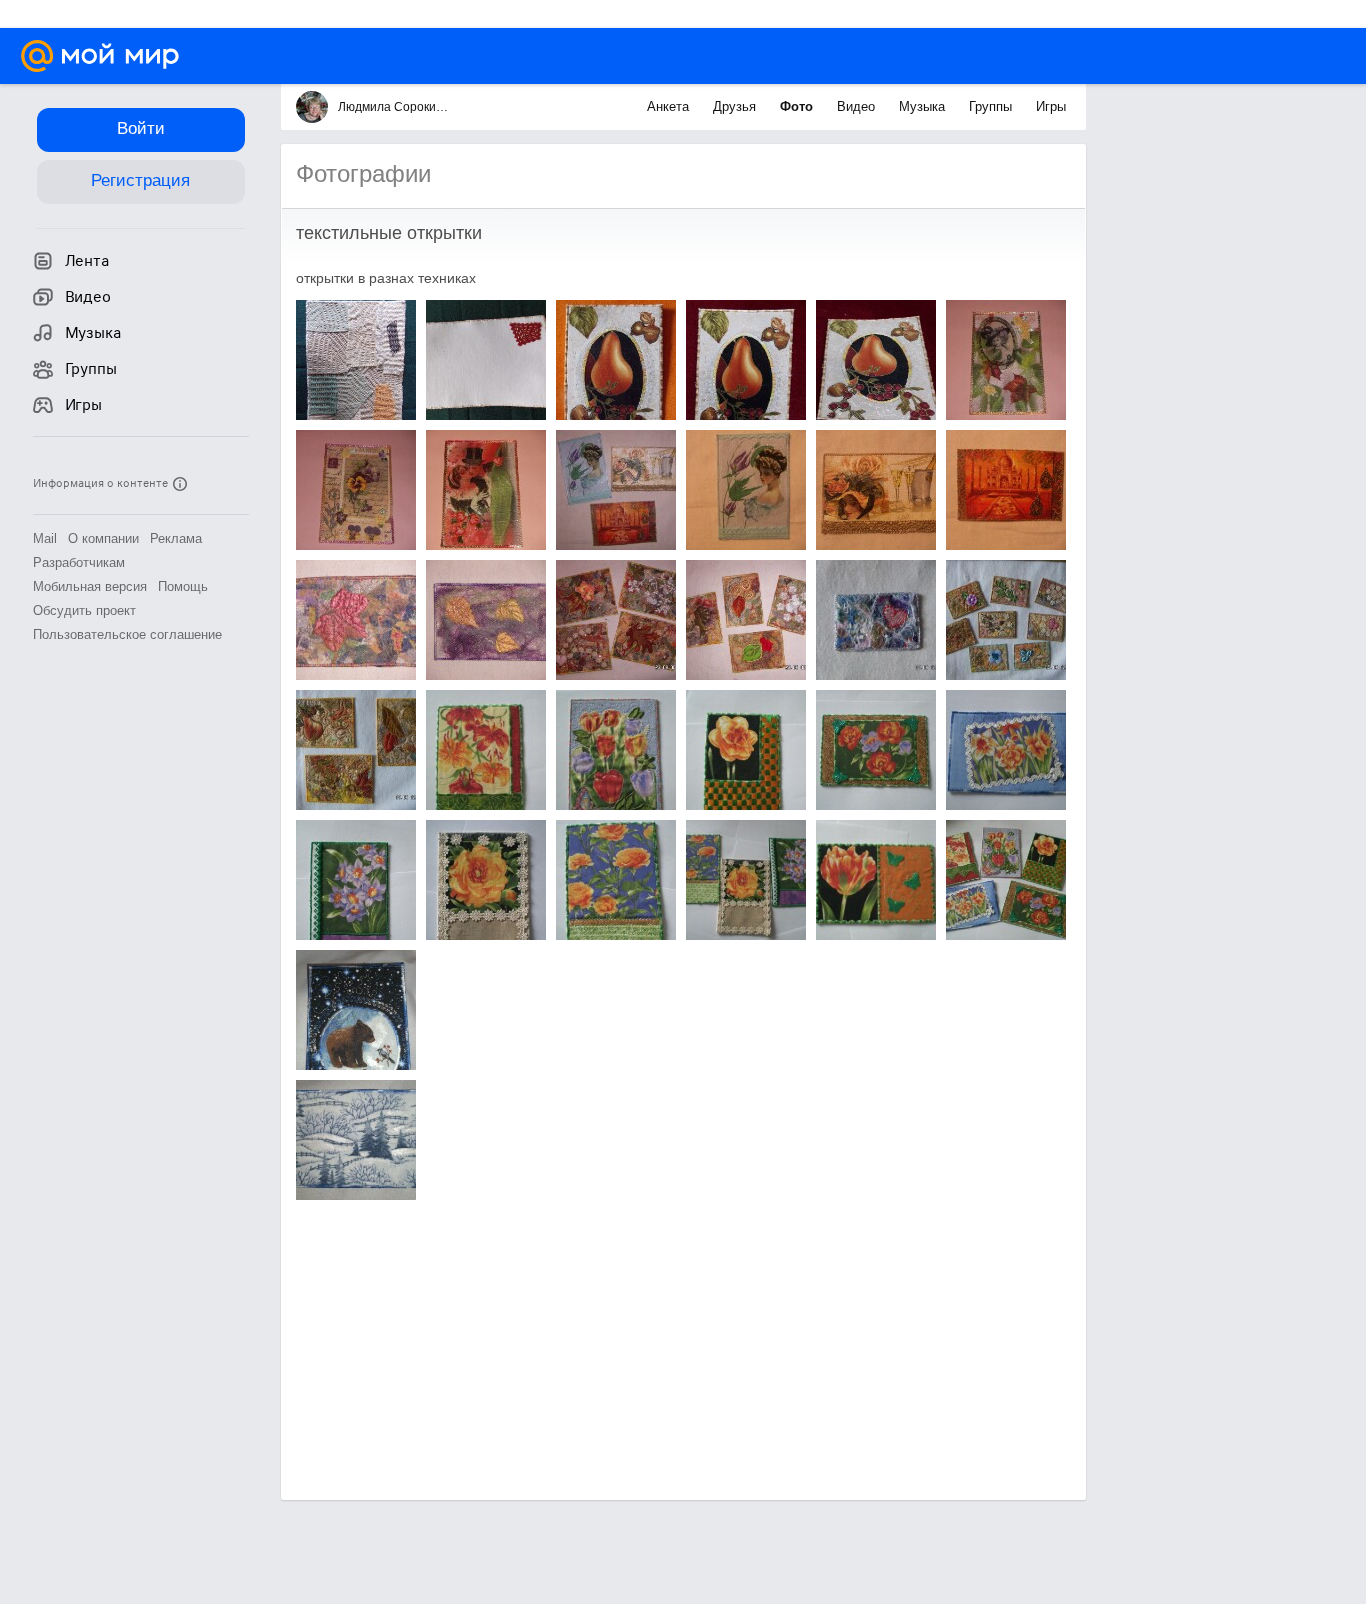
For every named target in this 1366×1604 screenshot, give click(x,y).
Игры (1051, 106)
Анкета (670, 106)
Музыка (924, 106)
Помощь (183, 586)
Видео (858, 106)
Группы (992, 106)
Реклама (176, 538)
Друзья (736, 106)
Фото (798, 106)
